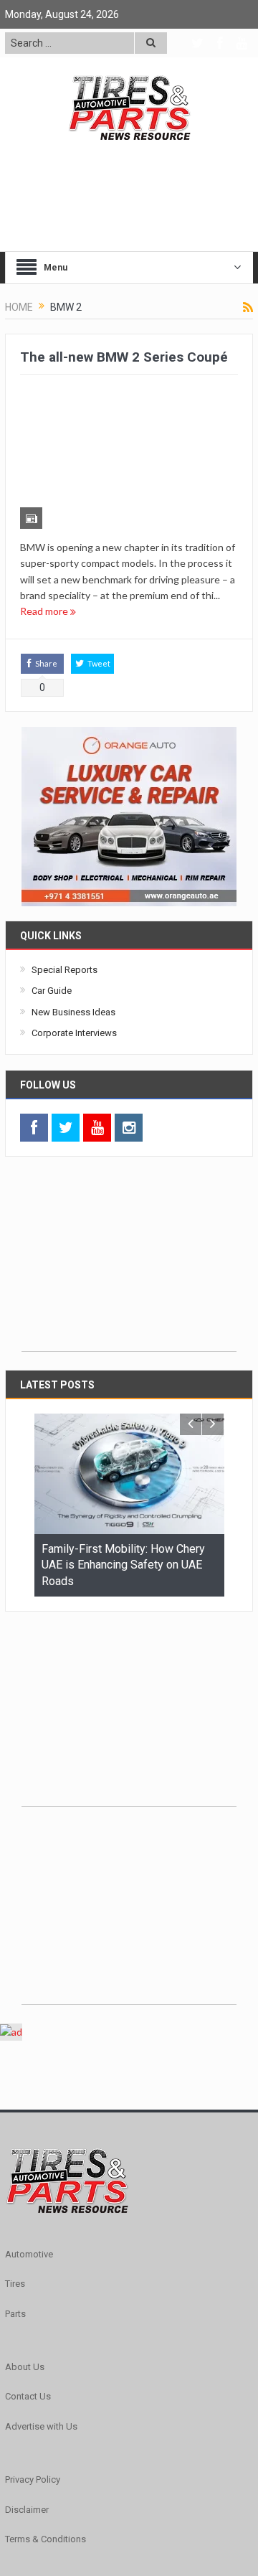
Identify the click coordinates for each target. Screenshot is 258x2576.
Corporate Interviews (74, 910)
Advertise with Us (41, 2304)
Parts (15, 2190)
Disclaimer (27, 2386)
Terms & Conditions (46, 2416)
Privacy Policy (33, 2357)
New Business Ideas (73, 889)
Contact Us (28, 2274)
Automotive (29, 2131)
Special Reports (64, 847)
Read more (45, 488)
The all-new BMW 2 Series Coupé (124, 357)
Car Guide (52, 868)
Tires (15, 2161)
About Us (25, 2244)
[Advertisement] (129, 1138)
